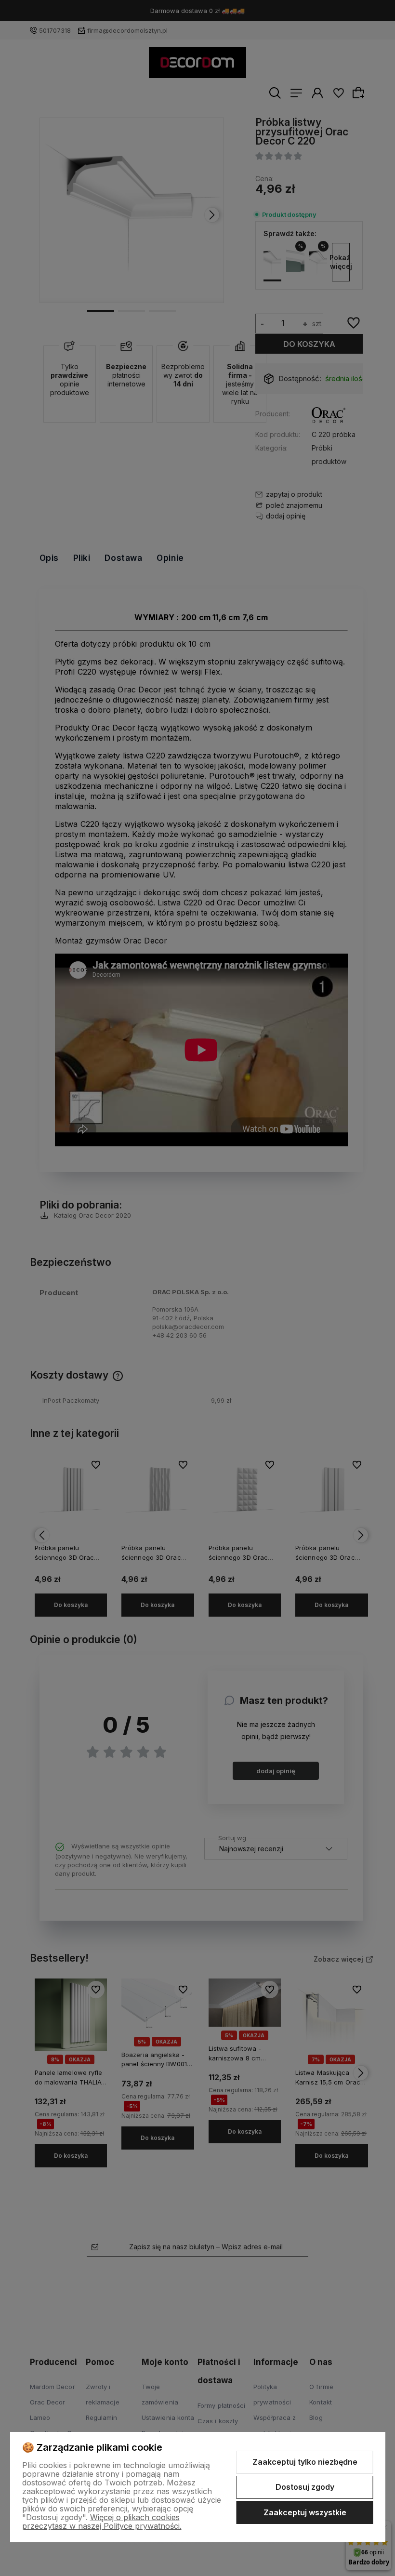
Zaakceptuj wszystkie (305, 2512)
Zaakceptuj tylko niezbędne (305, 2462)
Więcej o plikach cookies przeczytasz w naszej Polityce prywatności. (102, 2522)
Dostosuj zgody (305, 2487)
